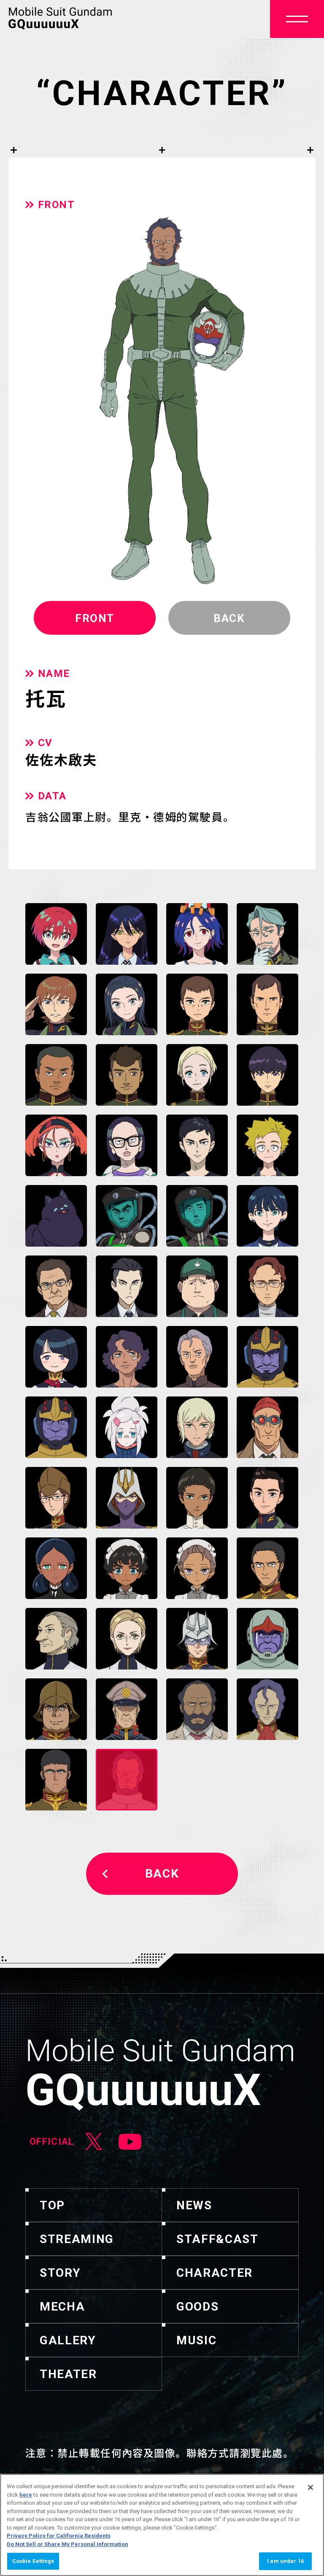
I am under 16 (285, 2561)
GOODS (197, 2307)
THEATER (68, 2374)
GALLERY (68, 2340)
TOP (52, 2205)
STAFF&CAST (217, 2239)
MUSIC (196, 2340)
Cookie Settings (33, 2561)
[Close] (310, 2487)
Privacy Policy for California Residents (59, 2536)
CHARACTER (215, 2273)
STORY (60, 2273)
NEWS (194, 2205)
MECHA (62, 2307)
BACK (162, 1874)
